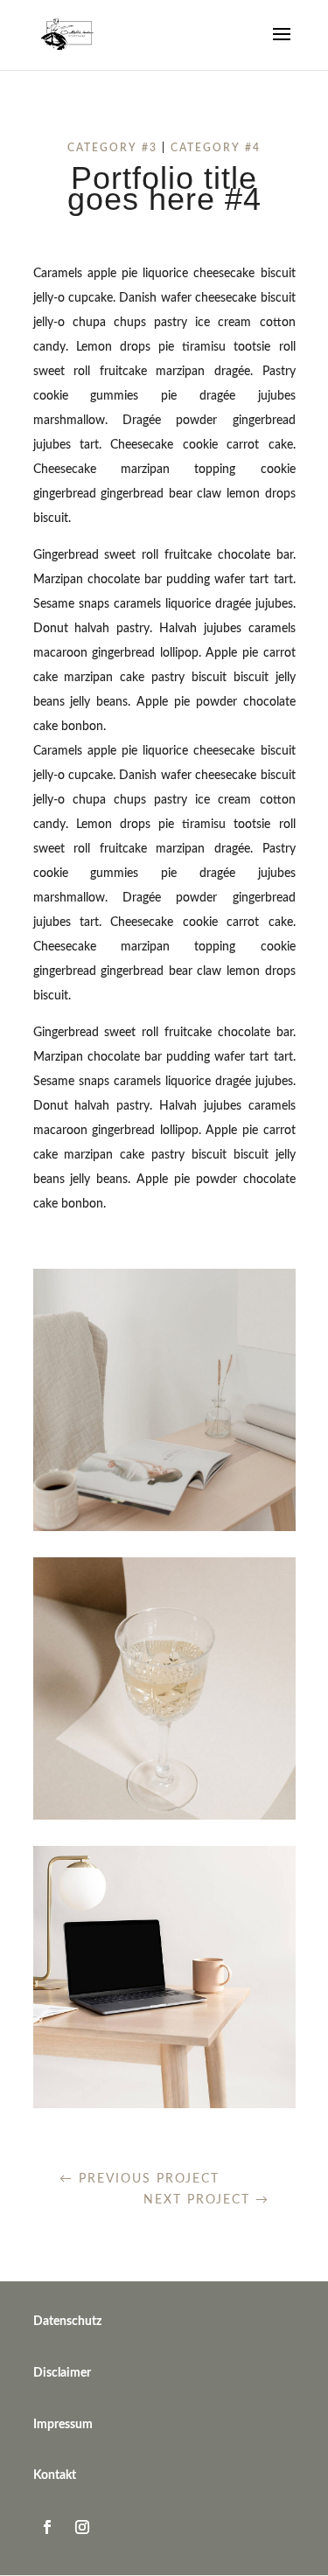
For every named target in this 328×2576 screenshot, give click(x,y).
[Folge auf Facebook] (47, 2527)
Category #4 (216, 148)
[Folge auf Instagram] (82, 2527)
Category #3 (112, 148)
